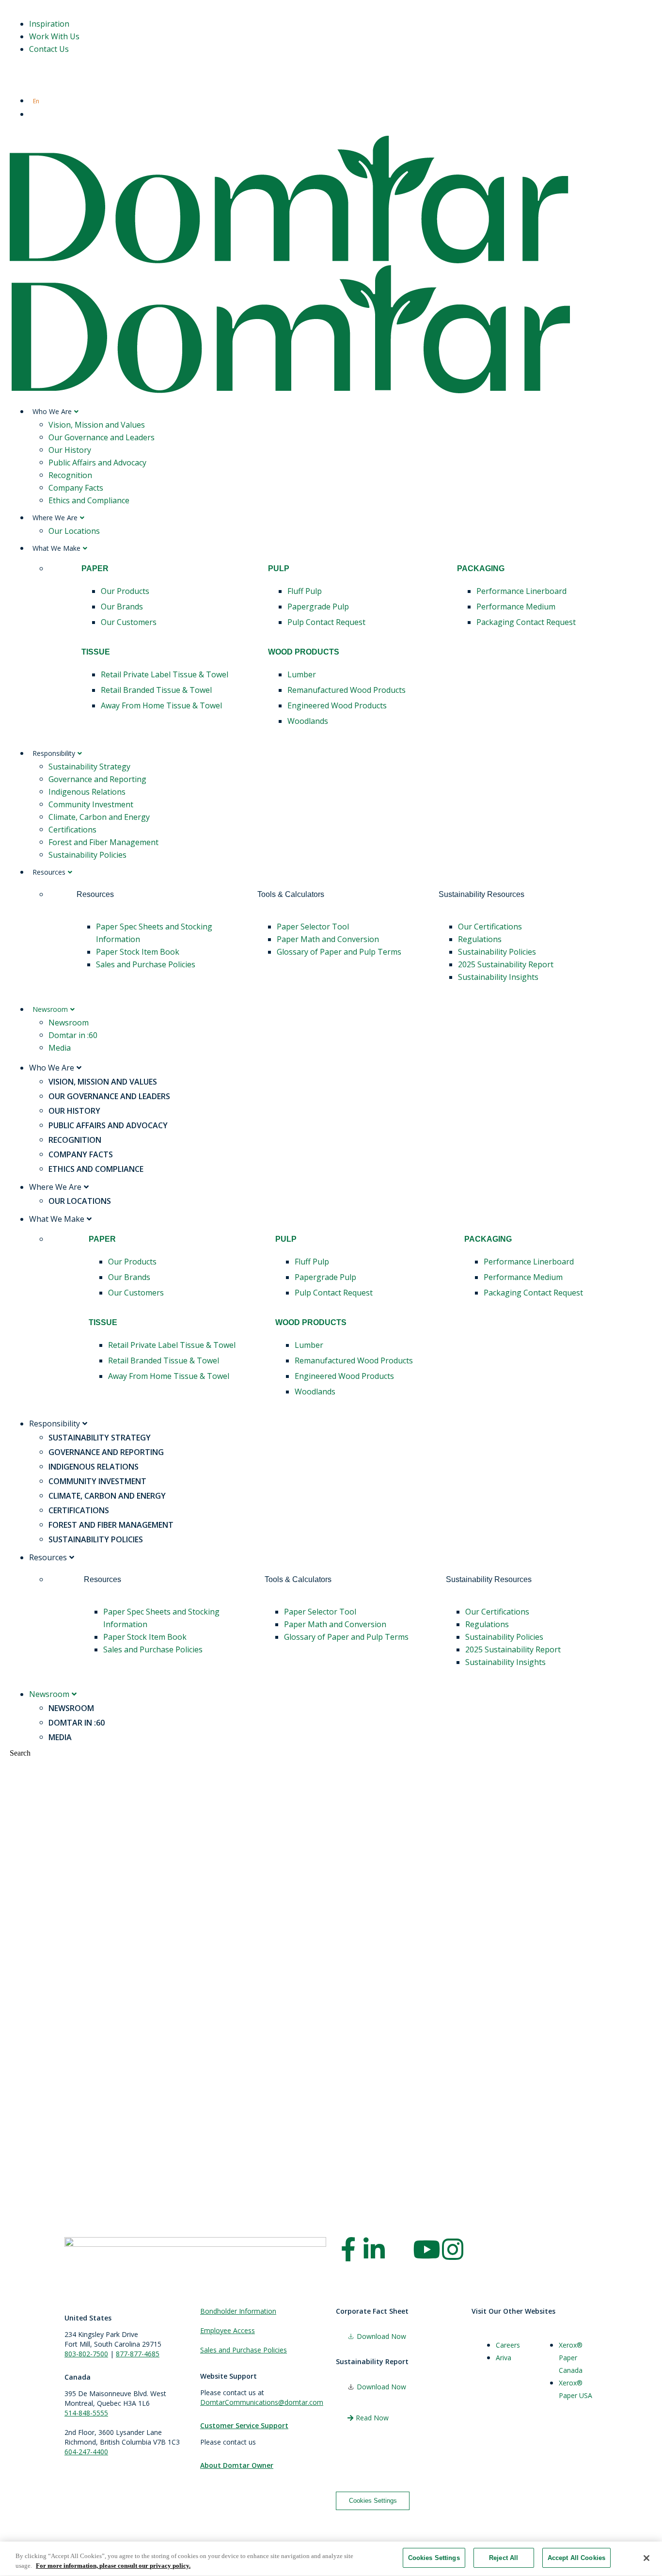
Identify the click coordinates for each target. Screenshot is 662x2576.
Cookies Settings (373, 2501)
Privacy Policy (140, 2518)
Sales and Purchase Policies (244, 2350)
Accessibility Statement (198, 2518)
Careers (508, 2345)
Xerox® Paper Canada (571, 2358)
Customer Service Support (244, 2425)
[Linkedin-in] (374, 2249)
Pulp (279, 568)
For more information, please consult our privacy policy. (113, 2566)
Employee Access (228, 2330)
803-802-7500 (86, 2354)
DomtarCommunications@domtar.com (262, 2402)
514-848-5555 (86, 2413)
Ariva (504, 2358)
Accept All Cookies (576, 2558)
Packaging (481, 568)
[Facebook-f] (348, 2249)
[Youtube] (426, 2249)
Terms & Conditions (87, 2518)
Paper (95, 568)
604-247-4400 (86, 2452)
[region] (331, 2559)
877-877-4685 (138, 2354)
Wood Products (304, 652)
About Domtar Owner (237, 2465)
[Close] (646, 2558)
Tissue (96, 652)
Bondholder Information (238, 2311)
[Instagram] (453, 2249)
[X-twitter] (400, 2249)
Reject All (504, 2558)
